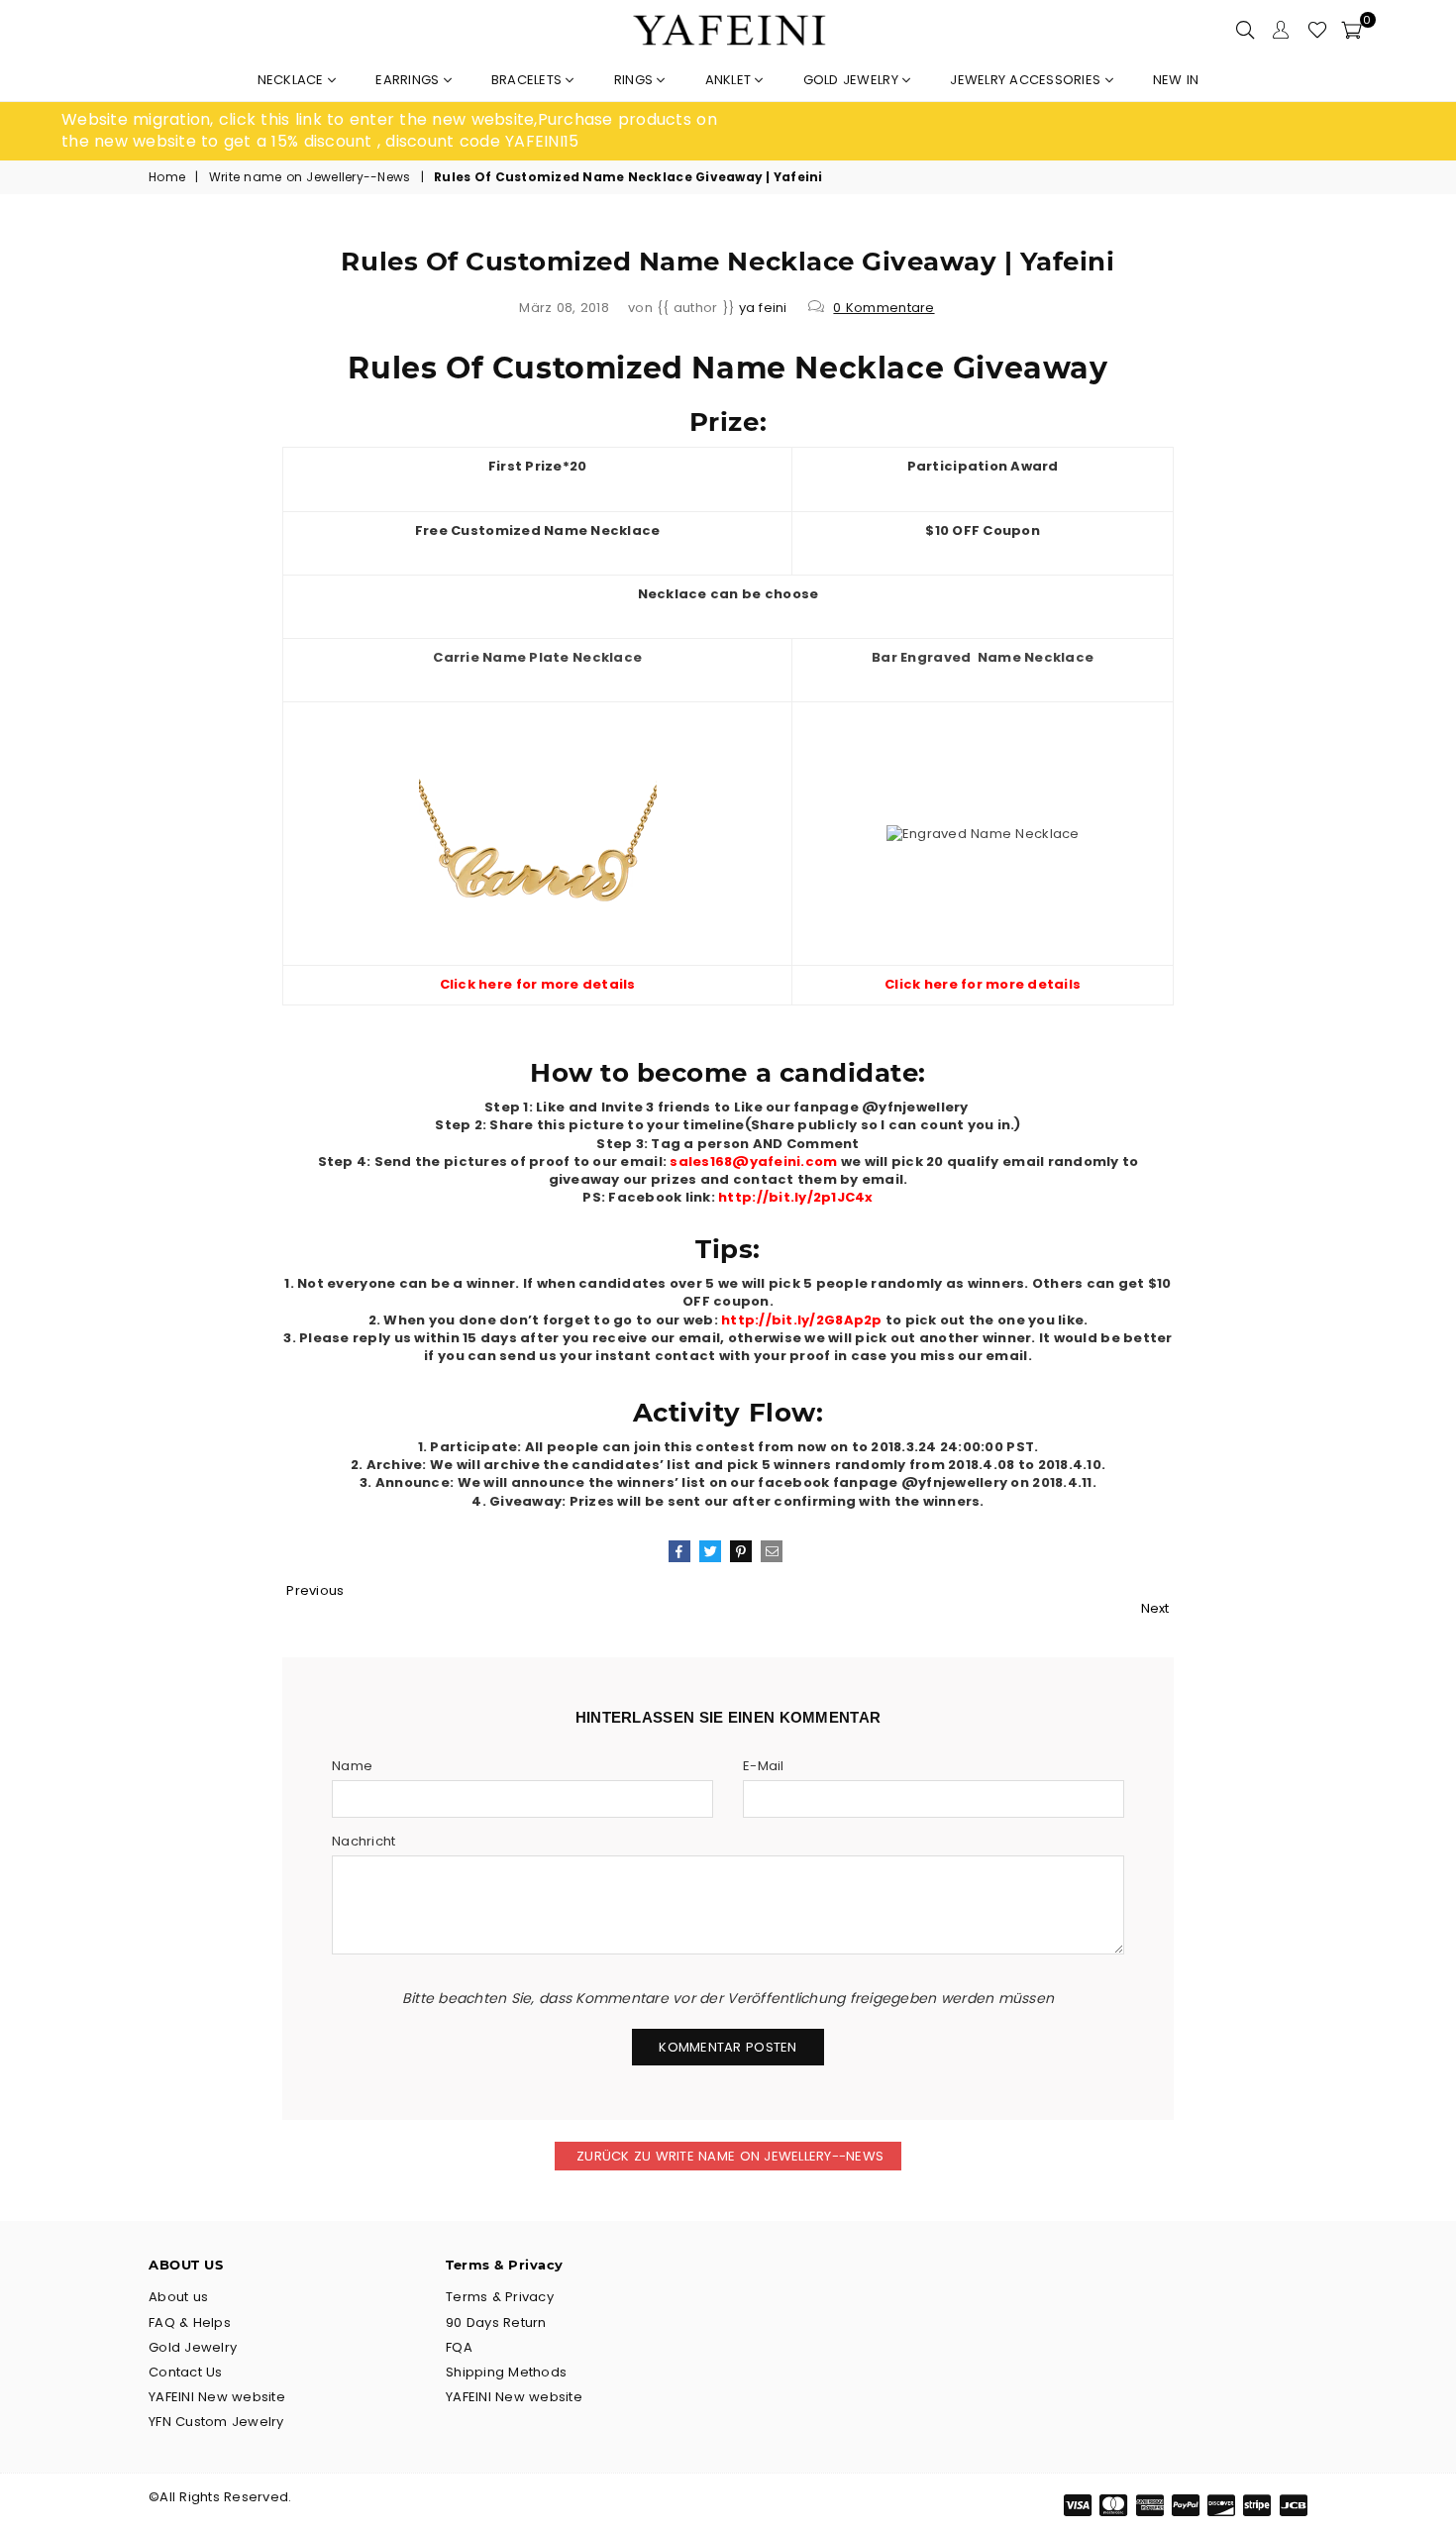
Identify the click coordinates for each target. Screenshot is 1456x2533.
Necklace (293, 80)
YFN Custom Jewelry (216, 2422)
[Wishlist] (1317, 30)
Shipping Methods (506, 2372)
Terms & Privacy (500, 2297)
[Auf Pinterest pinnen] (741, 1551)
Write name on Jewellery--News (310, 177)
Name (352, 1766)
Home (167, 177)
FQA (459, 2347)
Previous (315, 1590)
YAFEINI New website (217, 2397)
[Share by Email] (772, 1551)
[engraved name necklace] (983, 834)
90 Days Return (496, 2322)
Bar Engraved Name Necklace (983, 657)
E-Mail (764, 1766)
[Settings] (1281, 30)
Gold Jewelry (853, 80)
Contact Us (186, 2372)
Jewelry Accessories (1027, 80)
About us (178, 2297)
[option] (395, 131)
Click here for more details (538, 984)
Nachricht (364, 1842)
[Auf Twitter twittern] (710, 1551)
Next (1155, 1608)
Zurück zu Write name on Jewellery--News (728, 2156)
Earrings (409, 80)
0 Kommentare (884, 308)
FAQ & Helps (190, 2322)
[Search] (1245, 30)
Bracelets (529, 80)
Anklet (730, 80)
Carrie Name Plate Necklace (537, 657)
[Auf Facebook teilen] (679, 1551)
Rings (636, 80)
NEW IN (1176, 80)
